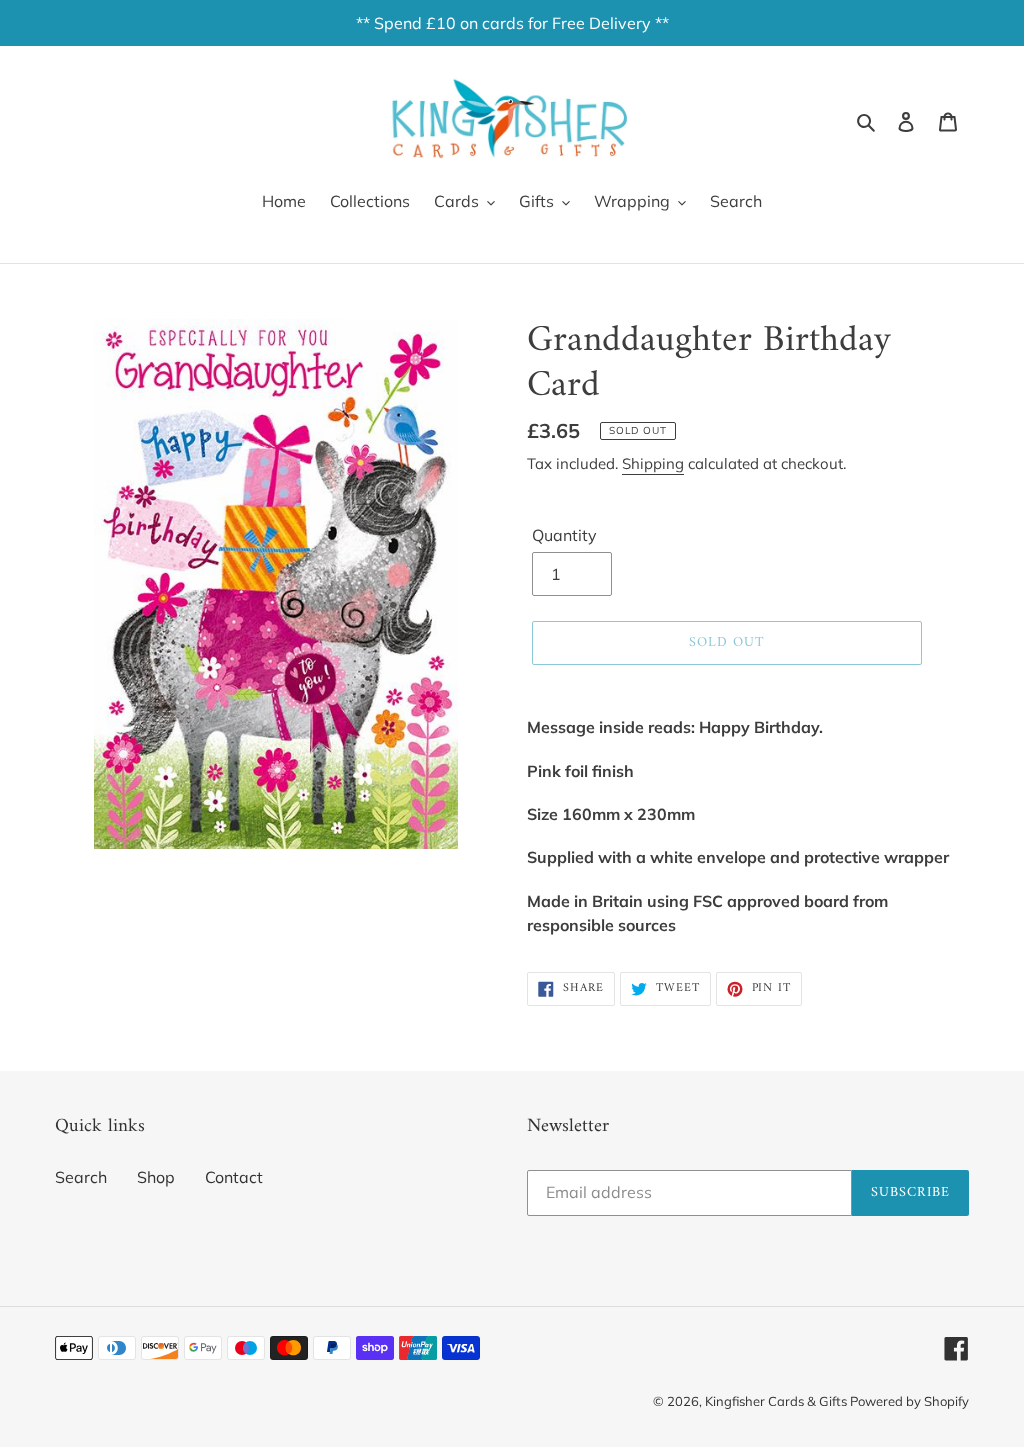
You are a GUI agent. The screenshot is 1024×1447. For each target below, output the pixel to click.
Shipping (653, 463)
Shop (156, 1177)
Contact (234, 1177)
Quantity (564, 535)
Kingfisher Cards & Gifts (777, 1401)
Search (81, 1177)
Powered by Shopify (909, 1401)
